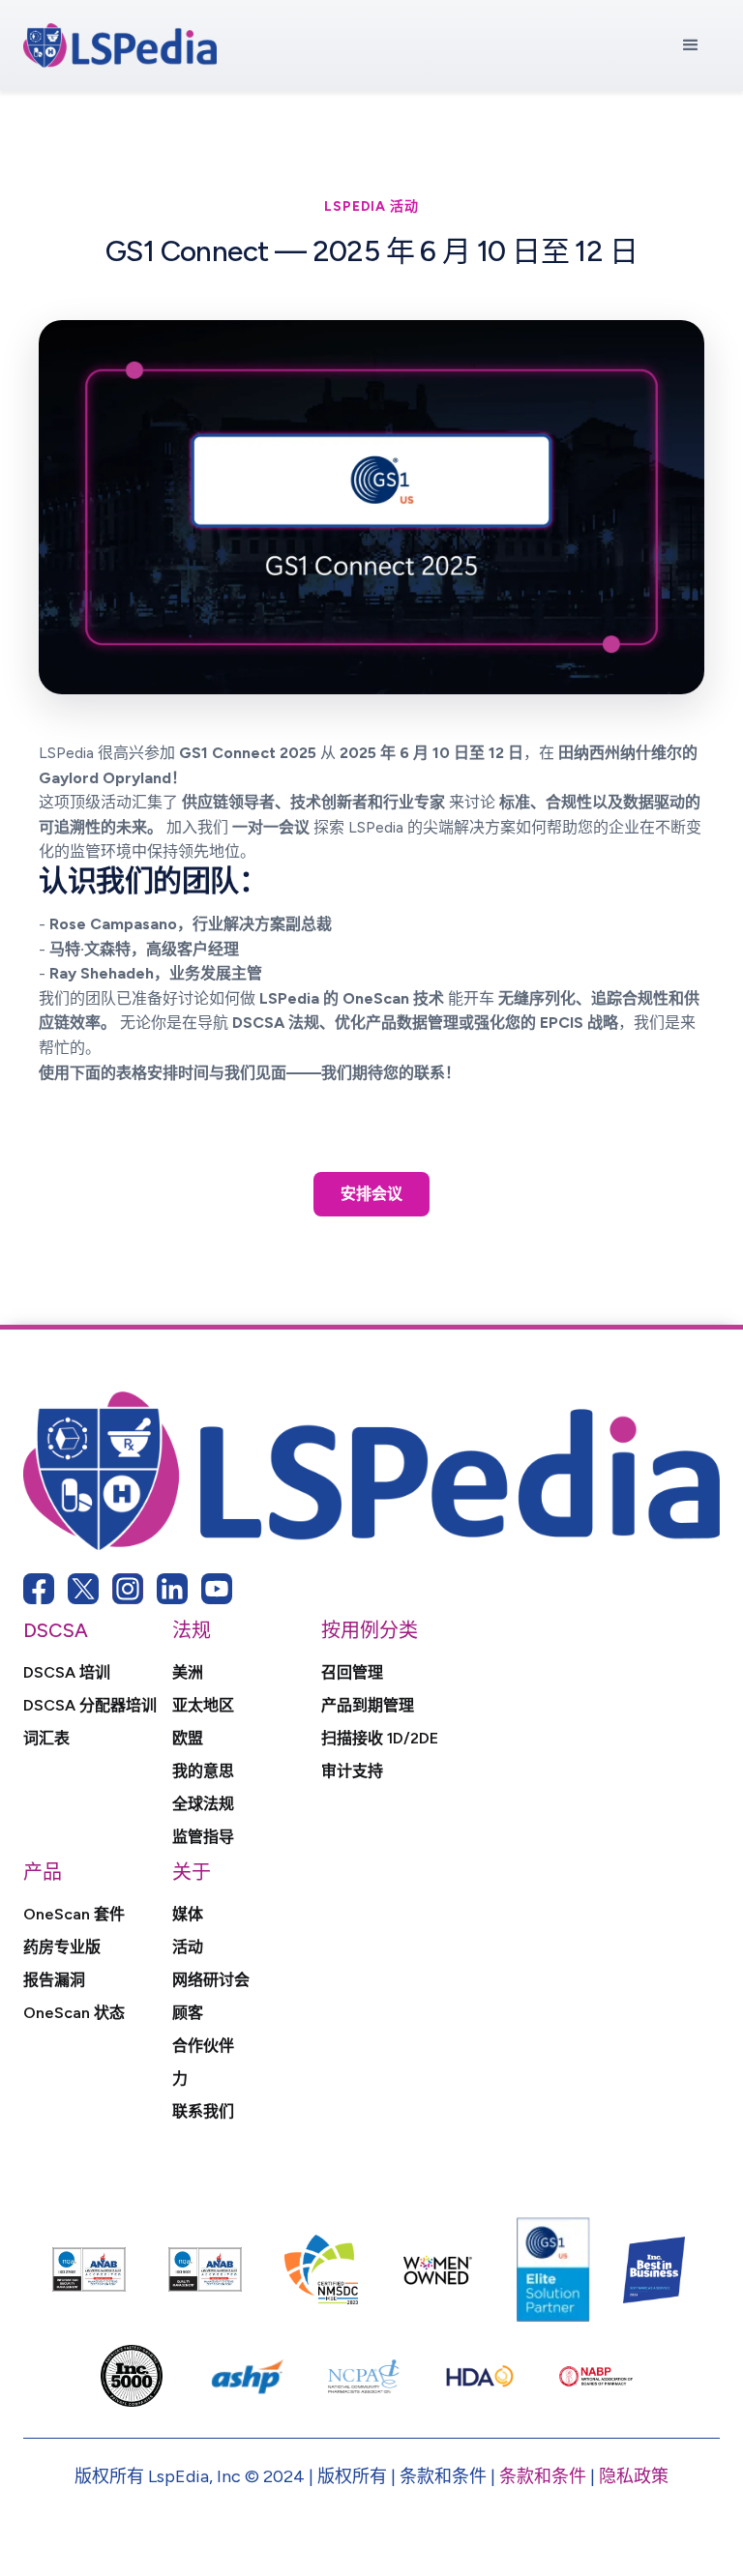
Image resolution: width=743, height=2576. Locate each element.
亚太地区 (203, 1706)
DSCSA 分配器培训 (90, 1706)
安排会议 (371, 1194)
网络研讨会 (211, 1980)
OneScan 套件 (74, 1915)
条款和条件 (543, 2476)
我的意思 (203, 1771)
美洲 (188, 1673)
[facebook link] (39, 1589)
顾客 (188, 2013)
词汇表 (46, 1739)
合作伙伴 (203, 2046)
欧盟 (188, 1739)
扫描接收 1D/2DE (380, 1739)
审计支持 (352, 1771)
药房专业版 (62, 1947)
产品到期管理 (368, 1706)
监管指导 (203, 1837)
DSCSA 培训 (67, 1673)
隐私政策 (634, 2476)
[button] (691, 45)
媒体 (188, 1915)
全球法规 (203, 1804)
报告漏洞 (54, 1980)
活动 (188, 1947)
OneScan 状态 (74, 2013)
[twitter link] (83, 1589)
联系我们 (203, 2112)
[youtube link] (217, 1589)
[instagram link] (128, 1589)
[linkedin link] (172, 1589)
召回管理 (352, 1673)
